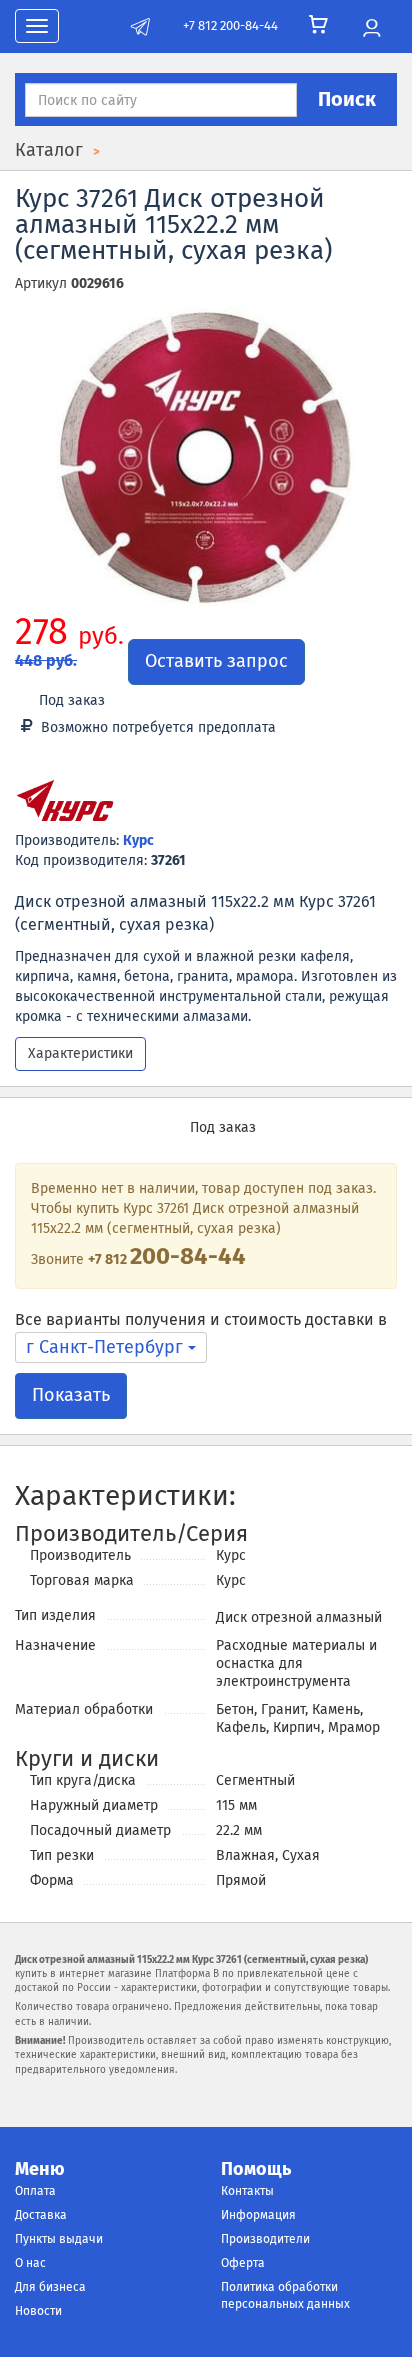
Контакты (247, 2191)
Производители (265, 2239)
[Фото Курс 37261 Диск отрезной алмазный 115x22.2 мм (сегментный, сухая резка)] (206, 457)
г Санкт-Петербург (107, 1347)
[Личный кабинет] (371, 29)
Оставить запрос (216, 661)
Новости (38, 2311)
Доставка (41, 2215)
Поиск (347, 99)
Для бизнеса (50, 2287)
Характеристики (80, 1053)
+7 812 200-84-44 (230, 25)
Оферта (243, 2263)
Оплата (35, 2191)
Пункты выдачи (59, 2239)
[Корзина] (318, 25)
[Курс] (65, 804)
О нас (30, 2263)
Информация (258, 2215)
